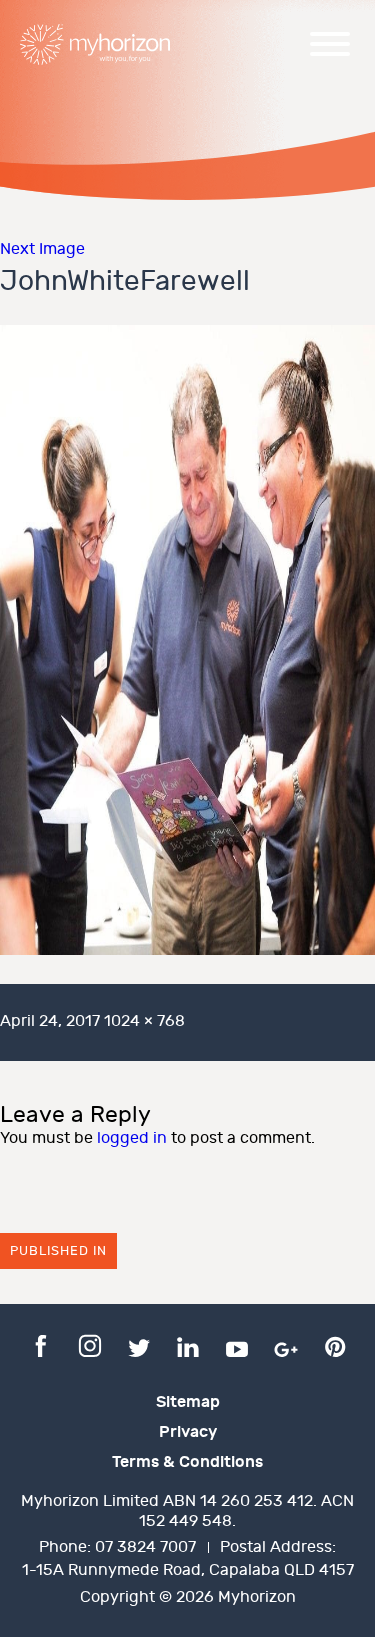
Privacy (188, 1432)
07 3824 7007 (145, 1547)
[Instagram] (90, 1345)
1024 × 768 (144, 1021)
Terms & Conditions (187, 1462)
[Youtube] (237, 1345)
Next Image (42, 249)
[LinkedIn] (188, 1345)
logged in (132, 1138)
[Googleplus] (286, 1345)
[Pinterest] (335, 1345)
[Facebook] (41, 1345)
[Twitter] (139, 1345)
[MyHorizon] (95, 44)
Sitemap (188, 1402)
